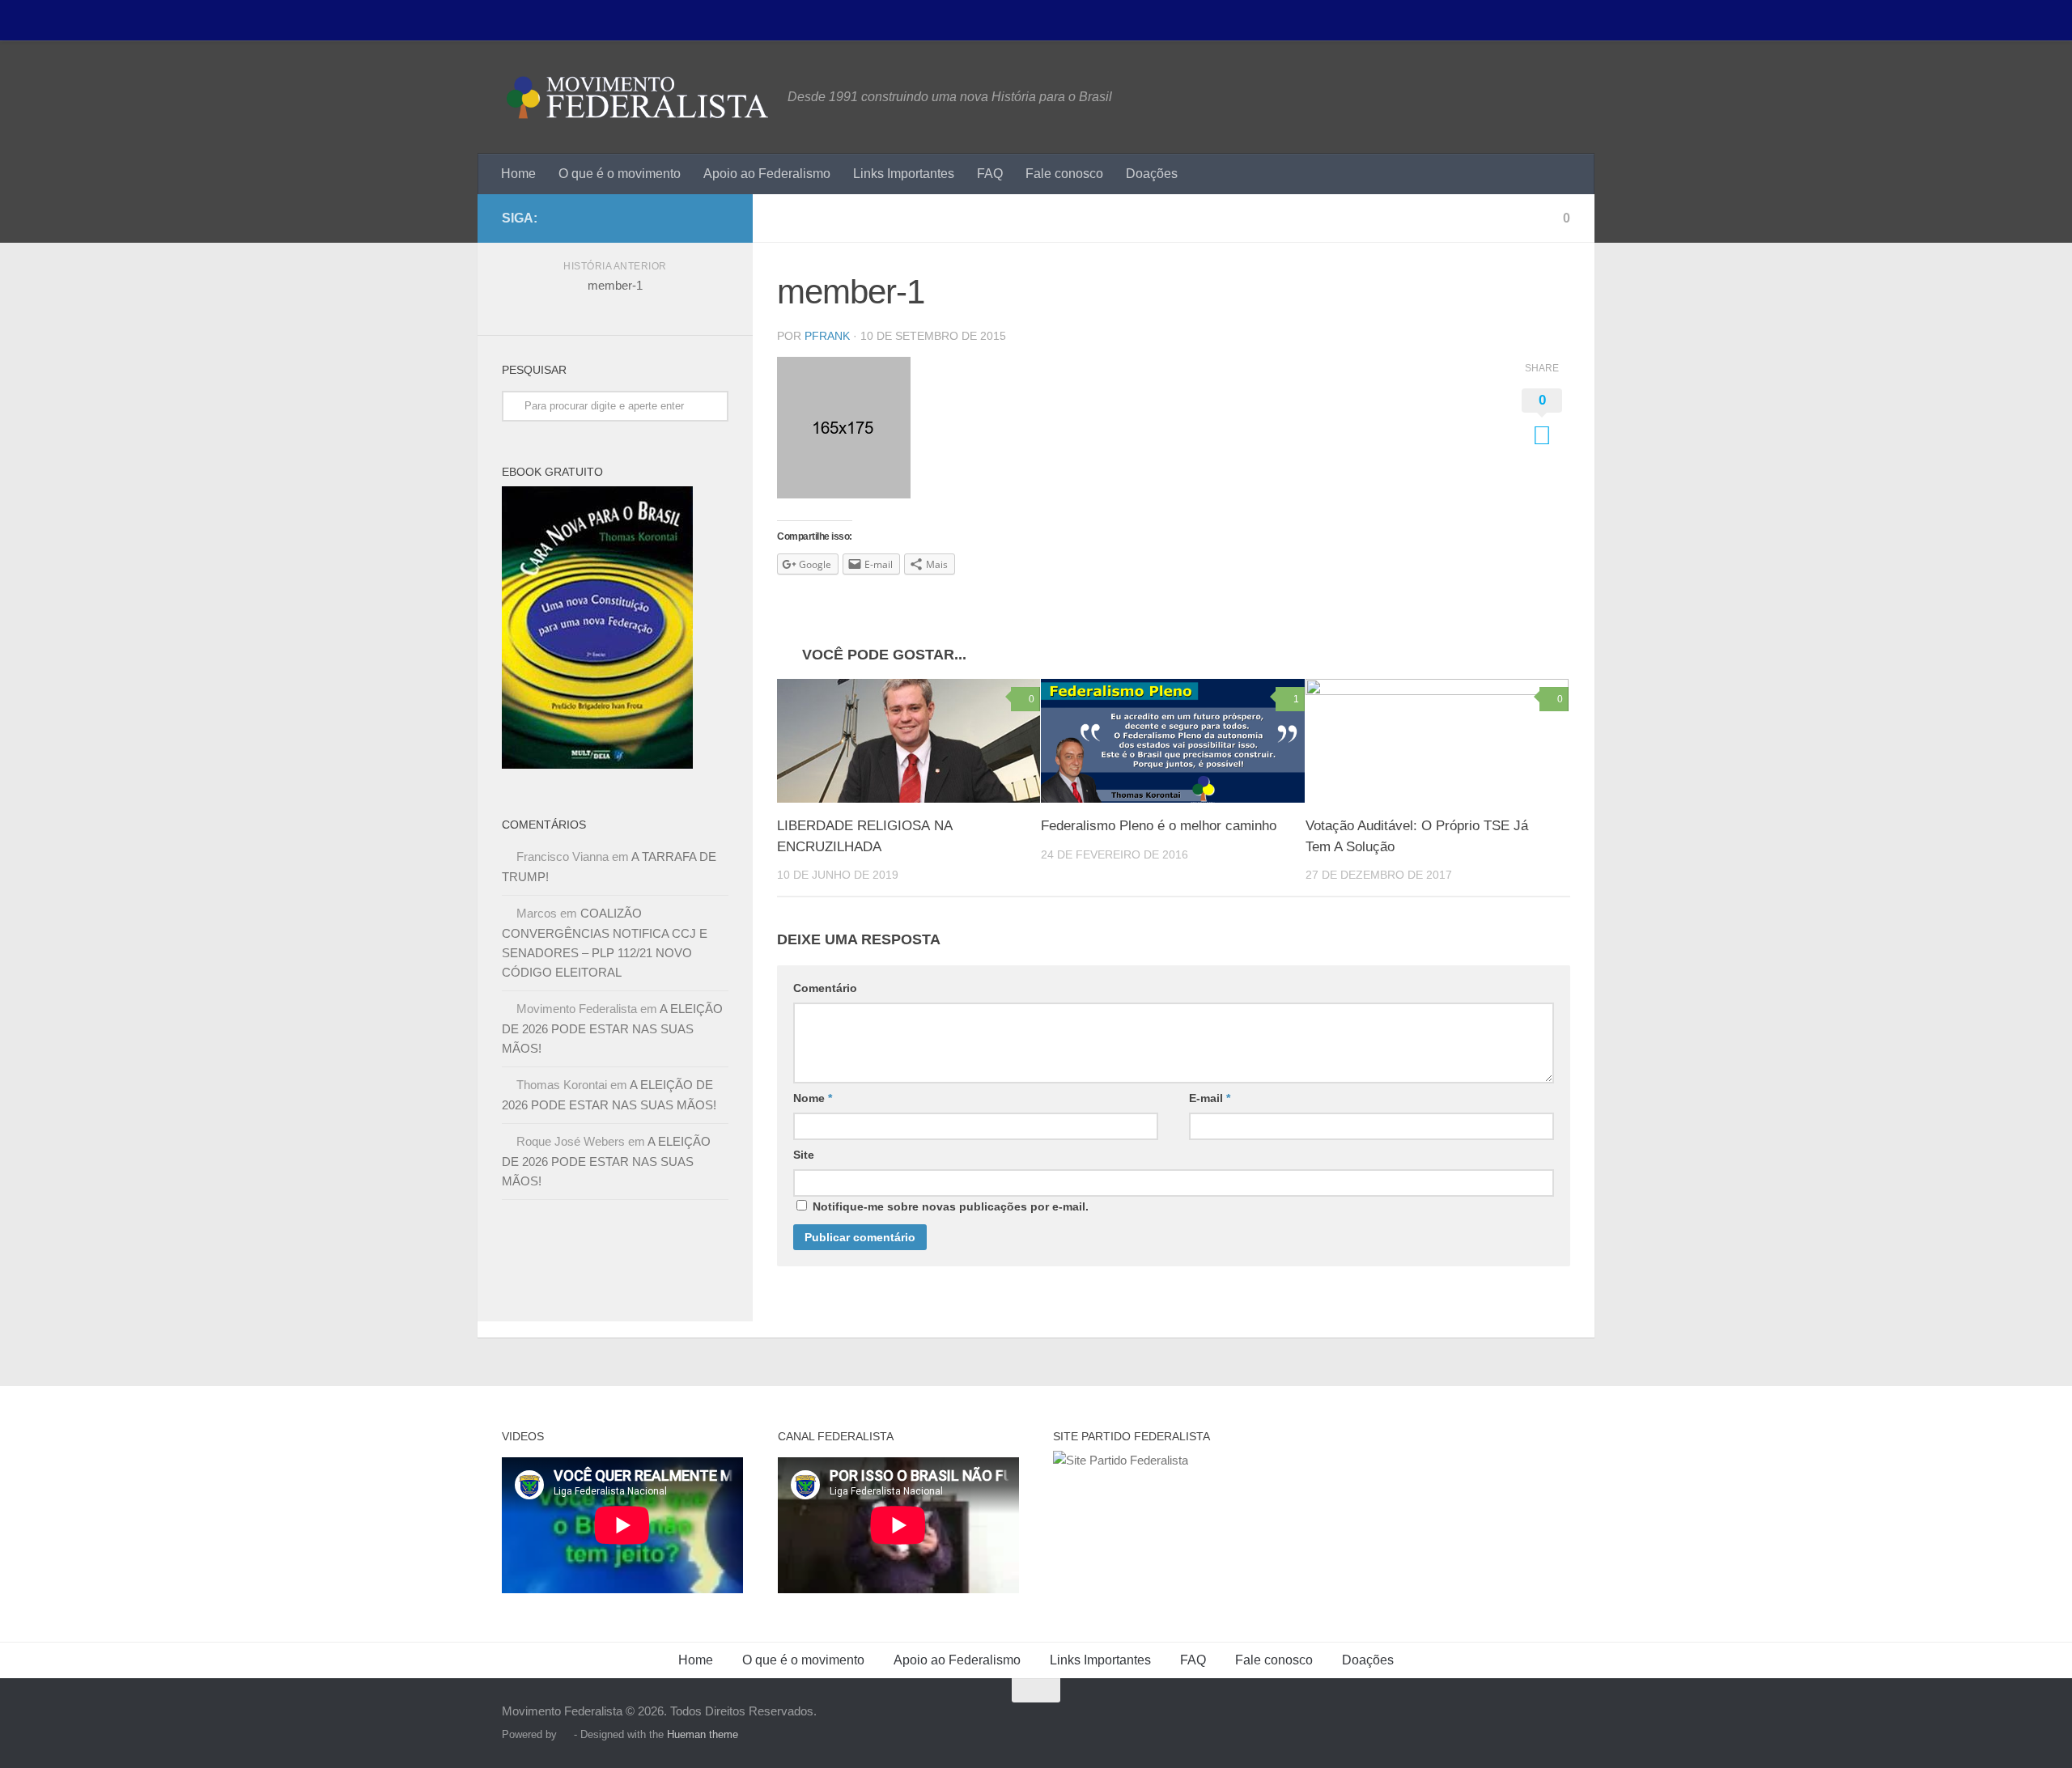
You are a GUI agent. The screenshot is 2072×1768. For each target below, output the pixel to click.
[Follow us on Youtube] (693, 218)
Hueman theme (703, 1734)
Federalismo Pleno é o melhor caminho (1159, 826)
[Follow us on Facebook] (719, 218)
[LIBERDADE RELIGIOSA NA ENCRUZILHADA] (909, 741)
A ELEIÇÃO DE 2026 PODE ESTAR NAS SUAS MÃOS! (612, 1028)
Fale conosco (1064, 174)
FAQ (990, 174)
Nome (813, 1098)
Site (804, 1155)
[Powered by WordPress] (565, 1734)
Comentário (825, 988)
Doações (1152, 174)
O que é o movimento (620, 174)
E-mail (1210, 1098)
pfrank (827, 336)
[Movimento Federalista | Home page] (637, 97)
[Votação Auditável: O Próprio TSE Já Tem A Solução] (1437, 741)
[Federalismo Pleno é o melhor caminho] (1172, 741)
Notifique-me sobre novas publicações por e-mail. (951, 1206)
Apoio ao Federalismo (767, 174)
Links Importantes (904, 174)
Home (518, 174)
